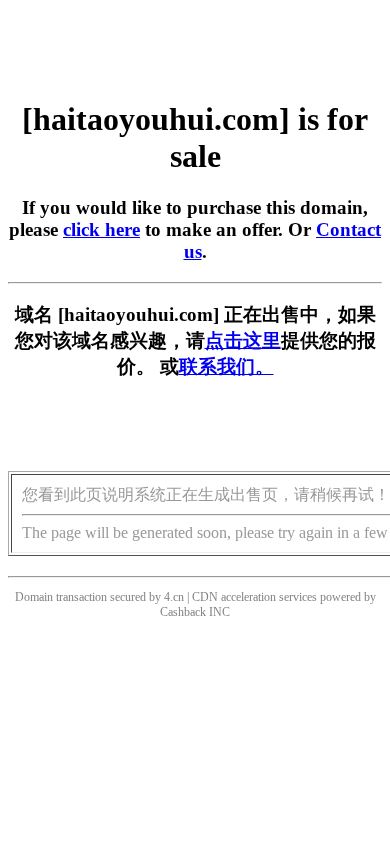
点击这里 (243, 340)
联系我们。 (226, 366)
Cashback (183, 612)
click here (101, 229)
